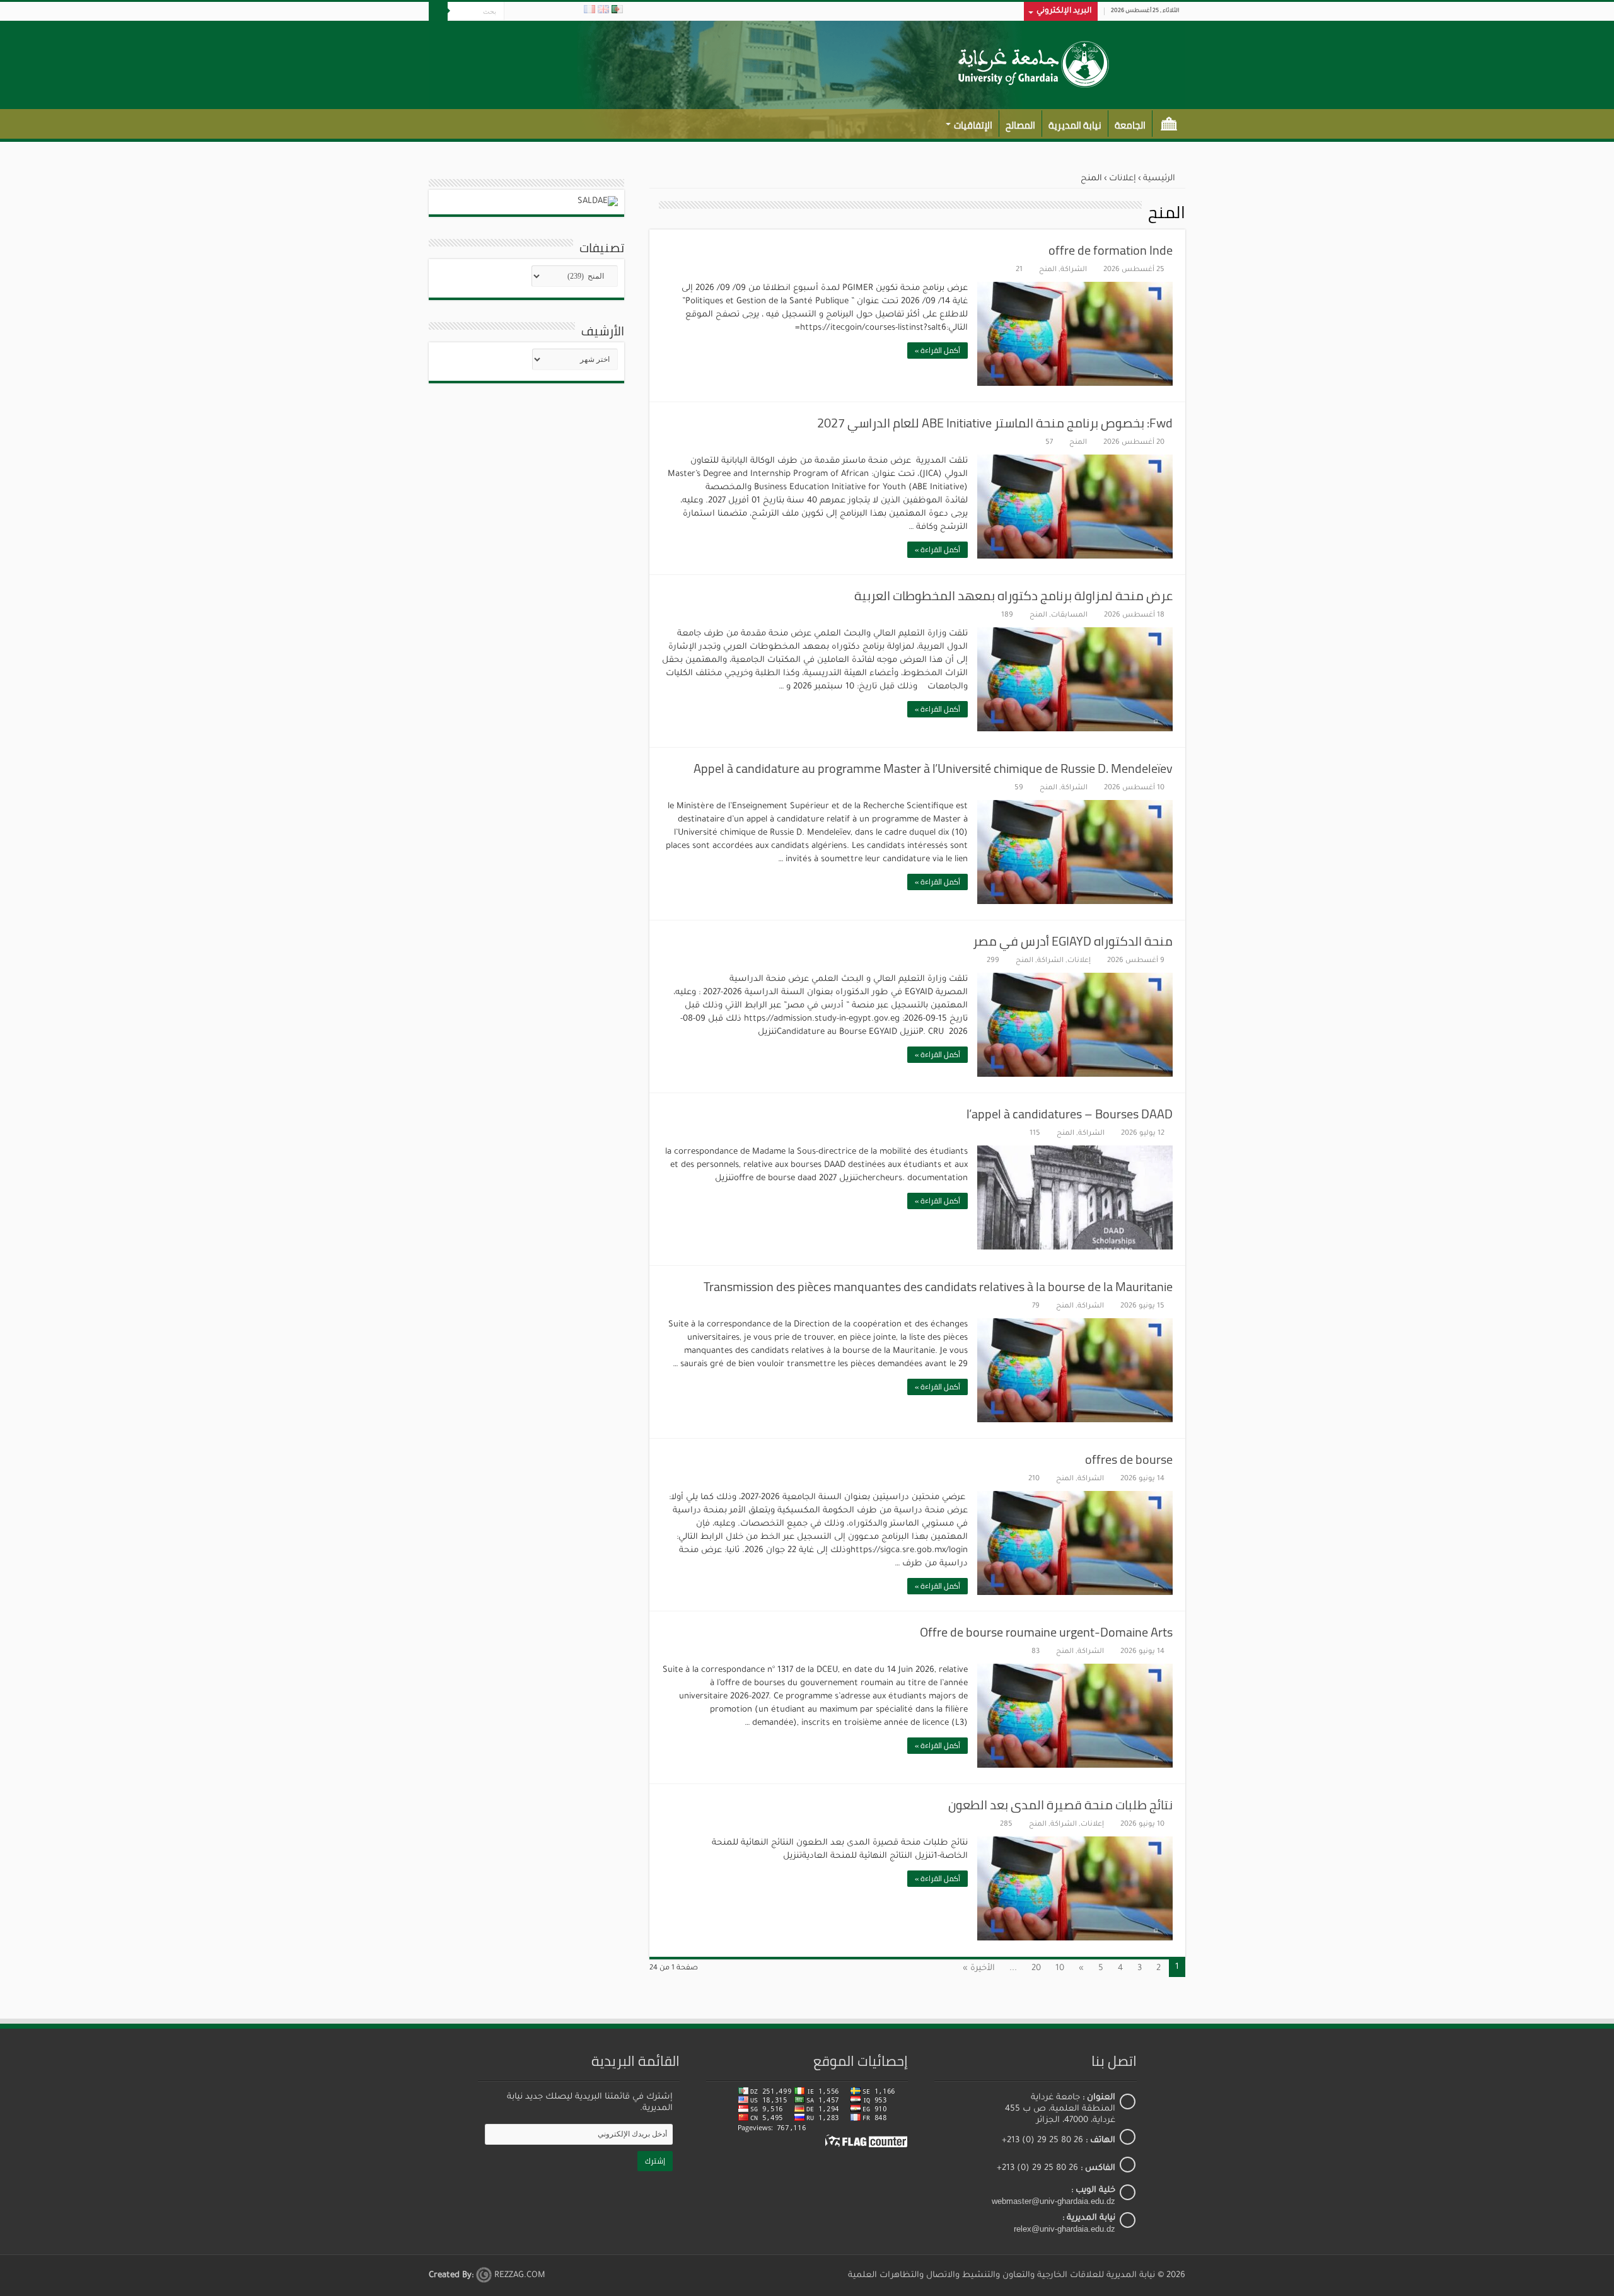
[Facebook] (561, 12)
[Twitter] (549, 12)
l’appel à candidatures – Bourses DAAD (1070, 1114)
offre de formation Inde (1111, 250)
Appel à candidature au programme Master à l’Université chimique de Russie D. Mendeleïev (933, 768)
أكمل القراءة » (938, 350)
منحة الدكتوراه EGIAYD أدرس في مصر (1073, 941)
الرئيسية (1169, 124)
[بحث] (438, 11)
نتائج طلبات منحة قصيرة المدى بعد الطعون (1060, 1805)
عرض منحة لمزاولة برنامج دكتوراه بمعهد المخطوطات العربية (1013, 595)
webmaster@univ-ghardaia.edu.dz (1054, 2201)
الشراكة (1074, 270)
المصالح (1020, 125)
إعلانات (1123, 179)
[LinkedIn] (537, 12)
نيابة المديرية (1075, 125)
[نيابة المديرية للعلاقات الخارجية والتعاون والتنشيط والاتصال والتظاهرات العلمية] (1032, 62)
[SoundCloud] (514, 12)
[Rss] (573, 12)
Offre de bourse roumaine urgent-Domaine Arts (1046, 1632)
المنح (1048, 270)
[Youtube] (525, 12)
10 (1060, 1968)
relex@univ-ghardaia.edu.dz (1065, 2229)
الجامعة (1130, 125)
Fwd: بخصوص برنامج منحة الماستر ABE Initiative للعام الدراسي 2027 (995, 423)
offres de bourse (1129, 1459)
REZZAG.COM (519, 2276)
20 (1036, 1968)
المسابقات (1069, 616)
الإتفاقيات (973, 125)
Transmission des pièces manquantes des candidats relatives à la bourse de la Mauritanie (938, 1286)
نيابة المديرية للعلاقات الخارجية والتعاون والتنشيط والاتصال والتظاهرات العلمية (1001, 2276)
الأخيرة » (979, 1968)
